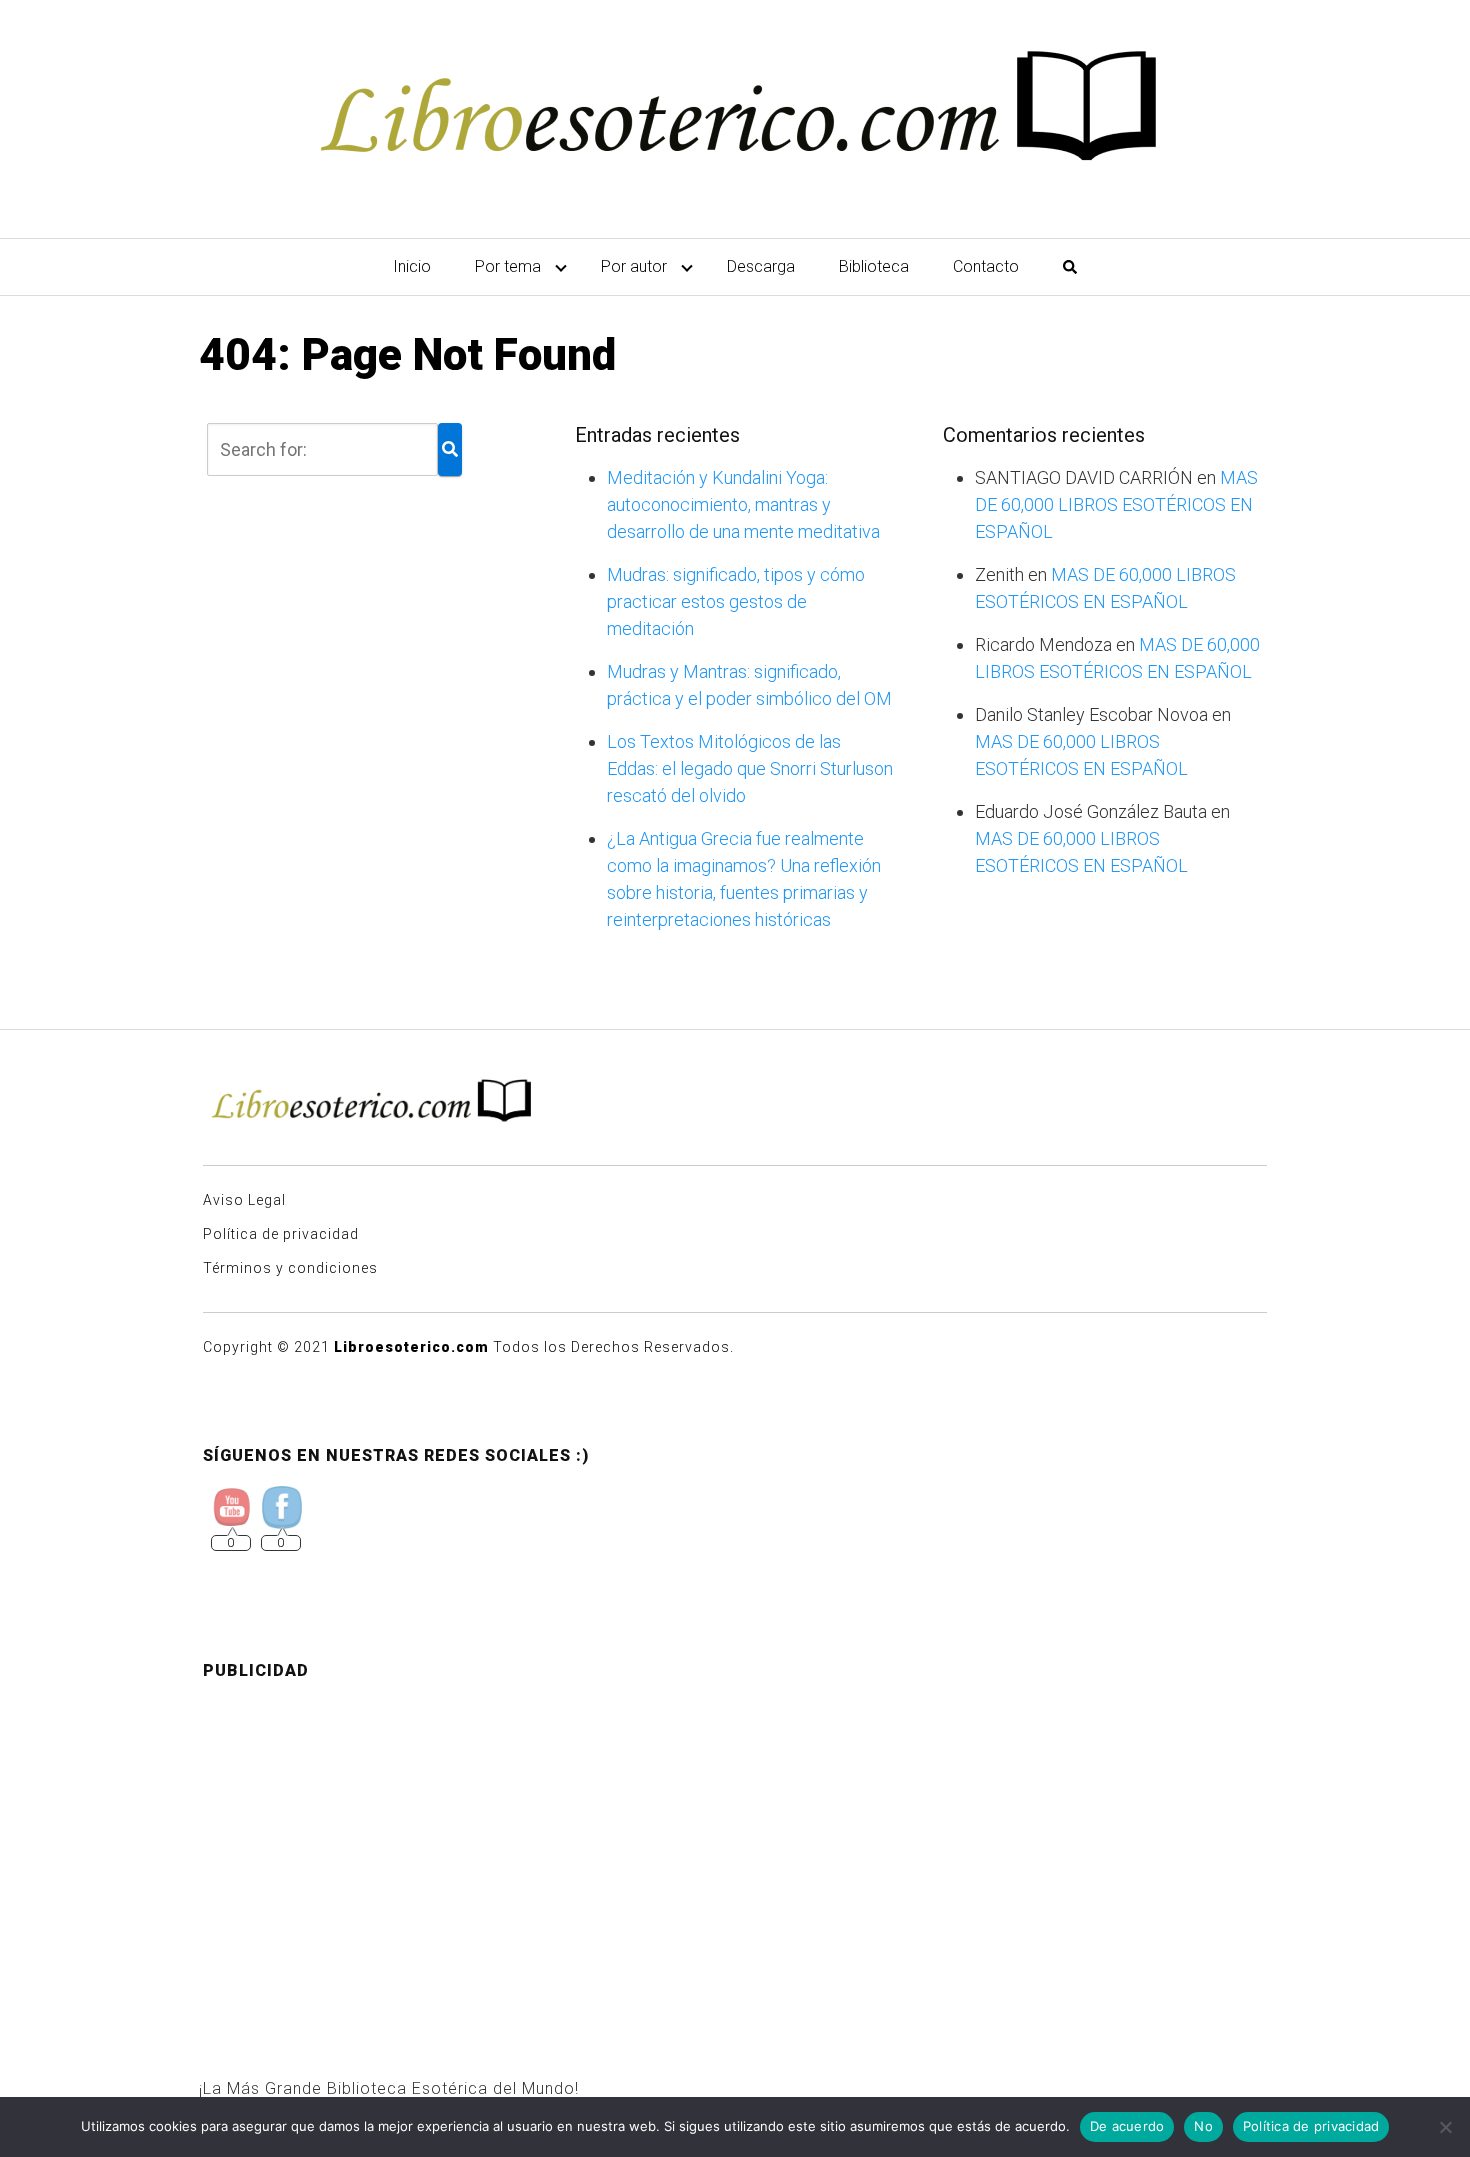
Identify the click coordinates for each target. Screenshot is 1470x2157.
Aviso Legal (244, 1200)
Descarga (761, 266)
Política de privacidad (281, 1234)
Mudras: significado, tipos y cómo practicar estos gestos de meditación (736, 601)
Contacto (986, 266)
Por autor (634, 266)
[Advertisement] (735, 1837)
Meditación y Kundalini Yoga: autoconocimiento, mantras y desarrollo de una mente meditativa (743, 504)
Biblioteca (874, 266)
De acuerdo (1127, 2126)
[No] (1445, 2127)
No (1203, 2126)
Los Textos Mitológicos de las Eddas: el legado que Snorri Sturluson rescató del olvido (750, 768)
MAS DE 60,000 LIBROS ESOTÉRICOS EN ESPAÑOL (1116, 504)
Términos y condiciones (290, 1268)
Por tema (508, 266)
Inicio (412, 266)
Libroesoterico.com (411, 1347)
